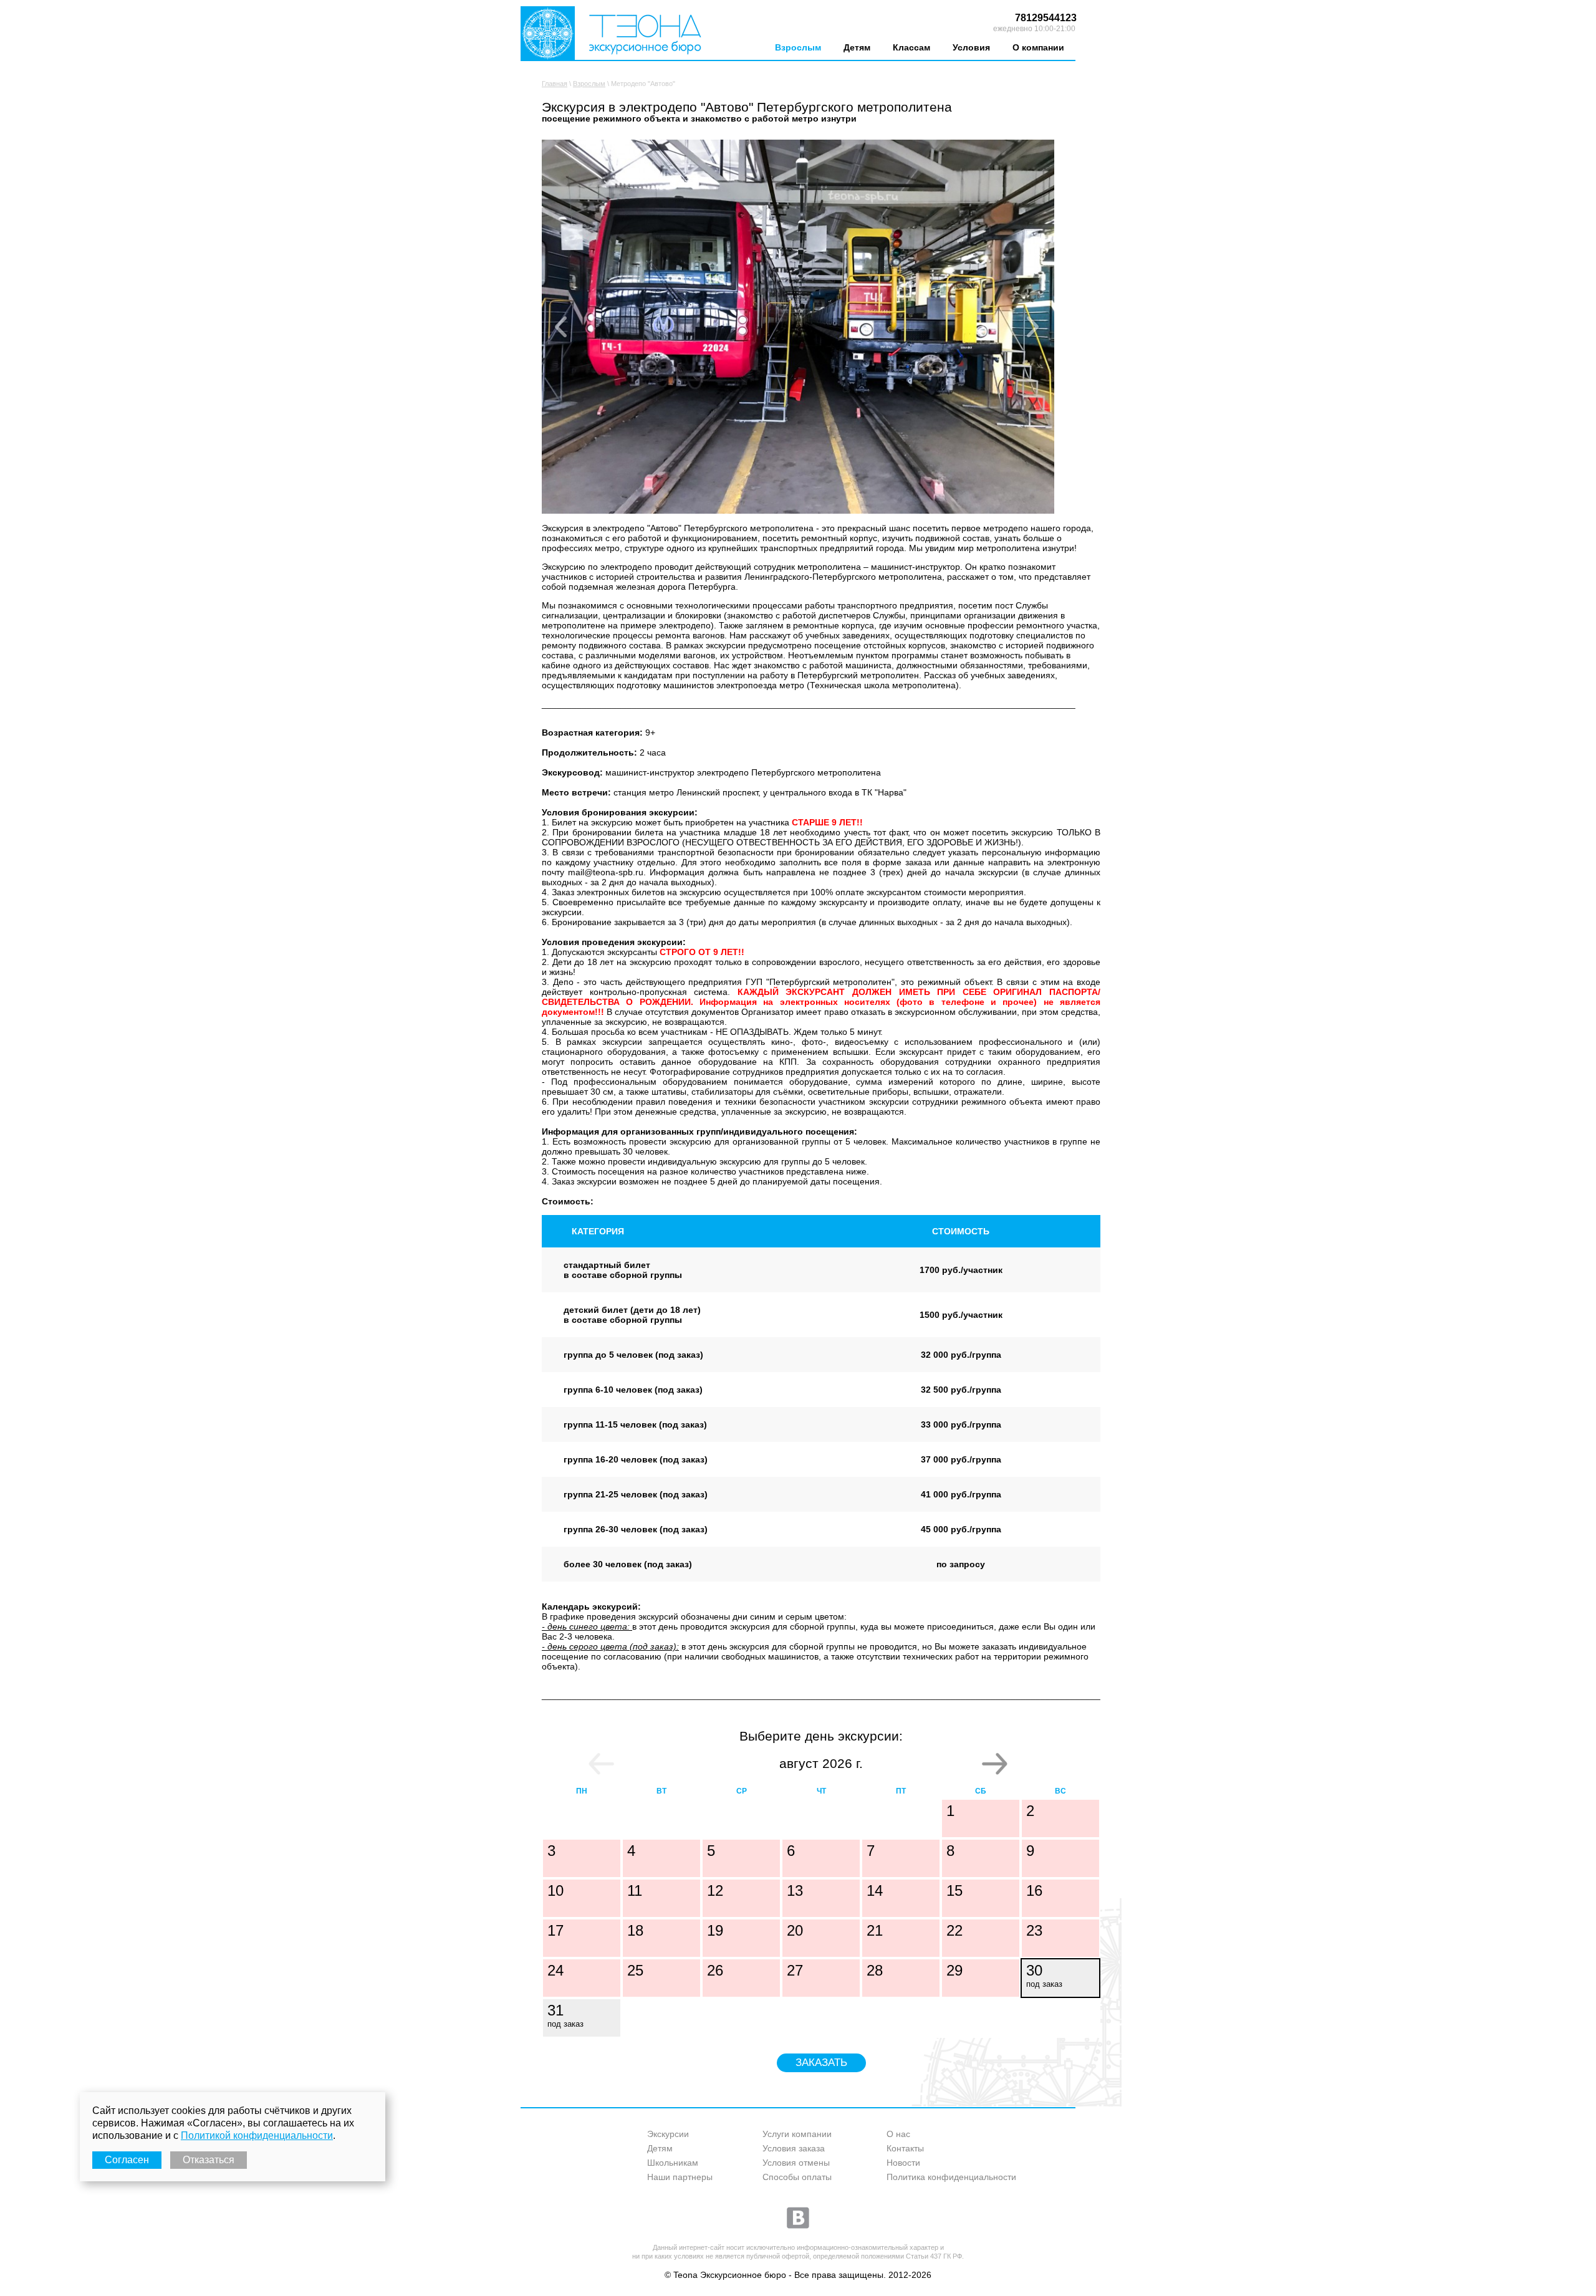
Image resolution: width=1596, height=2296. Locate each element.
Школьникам (673, 2163)
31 (565, 2015)
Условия (971, 47)
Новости (903, 2163)
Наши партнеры (680, 2177)
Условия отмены (796, 2163)
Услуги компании (797, 2134)
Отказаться (209, 2160)
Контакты (905, 2148)
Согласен (127, 2160)
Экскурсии (668, 2134)
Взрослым (798, 47)
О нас (898, 2134)
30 (1044, 1975)
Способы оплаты (797, 2177)
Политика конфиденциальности (951, 2177)
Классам (911, 47)
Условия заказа (794, 2148)
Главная (555, 84)
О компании (1038, 47)
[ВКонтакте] (798, 2217)
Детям (857, 47)
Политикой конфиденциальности (257, 2135)
